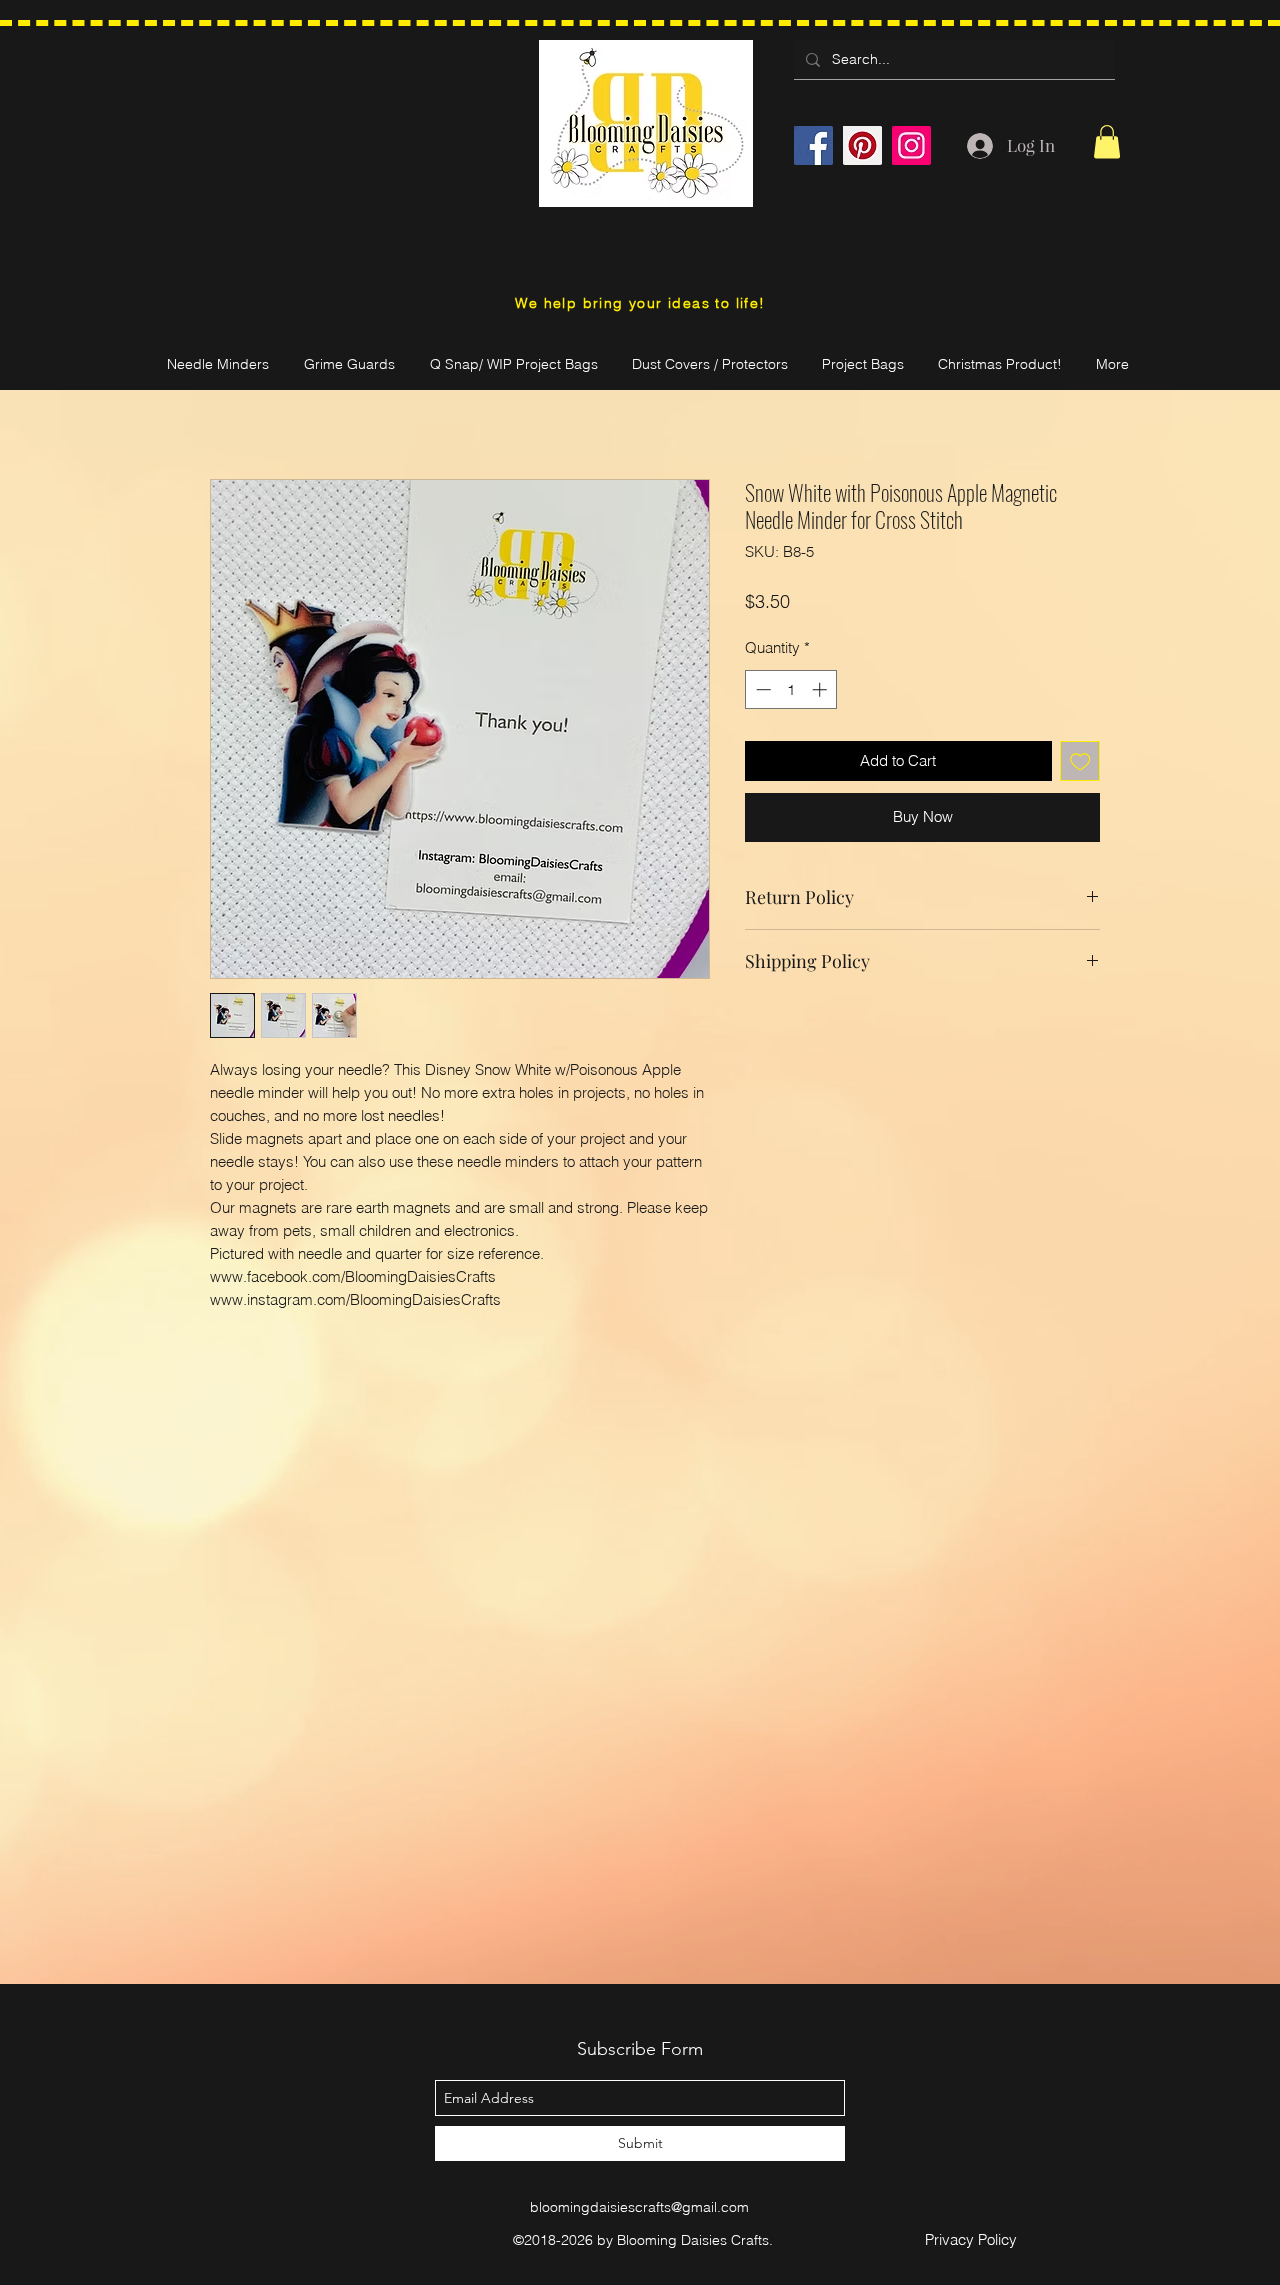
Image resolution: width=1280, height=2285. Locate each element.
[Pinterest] (862, 145)
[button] (1107, 141)
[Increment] (821, 689)
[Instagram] (911, 145)
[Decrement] (761, 689)
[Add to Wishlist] (1080, 761)
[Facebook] (813, 145)
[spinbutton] (791, 689)
